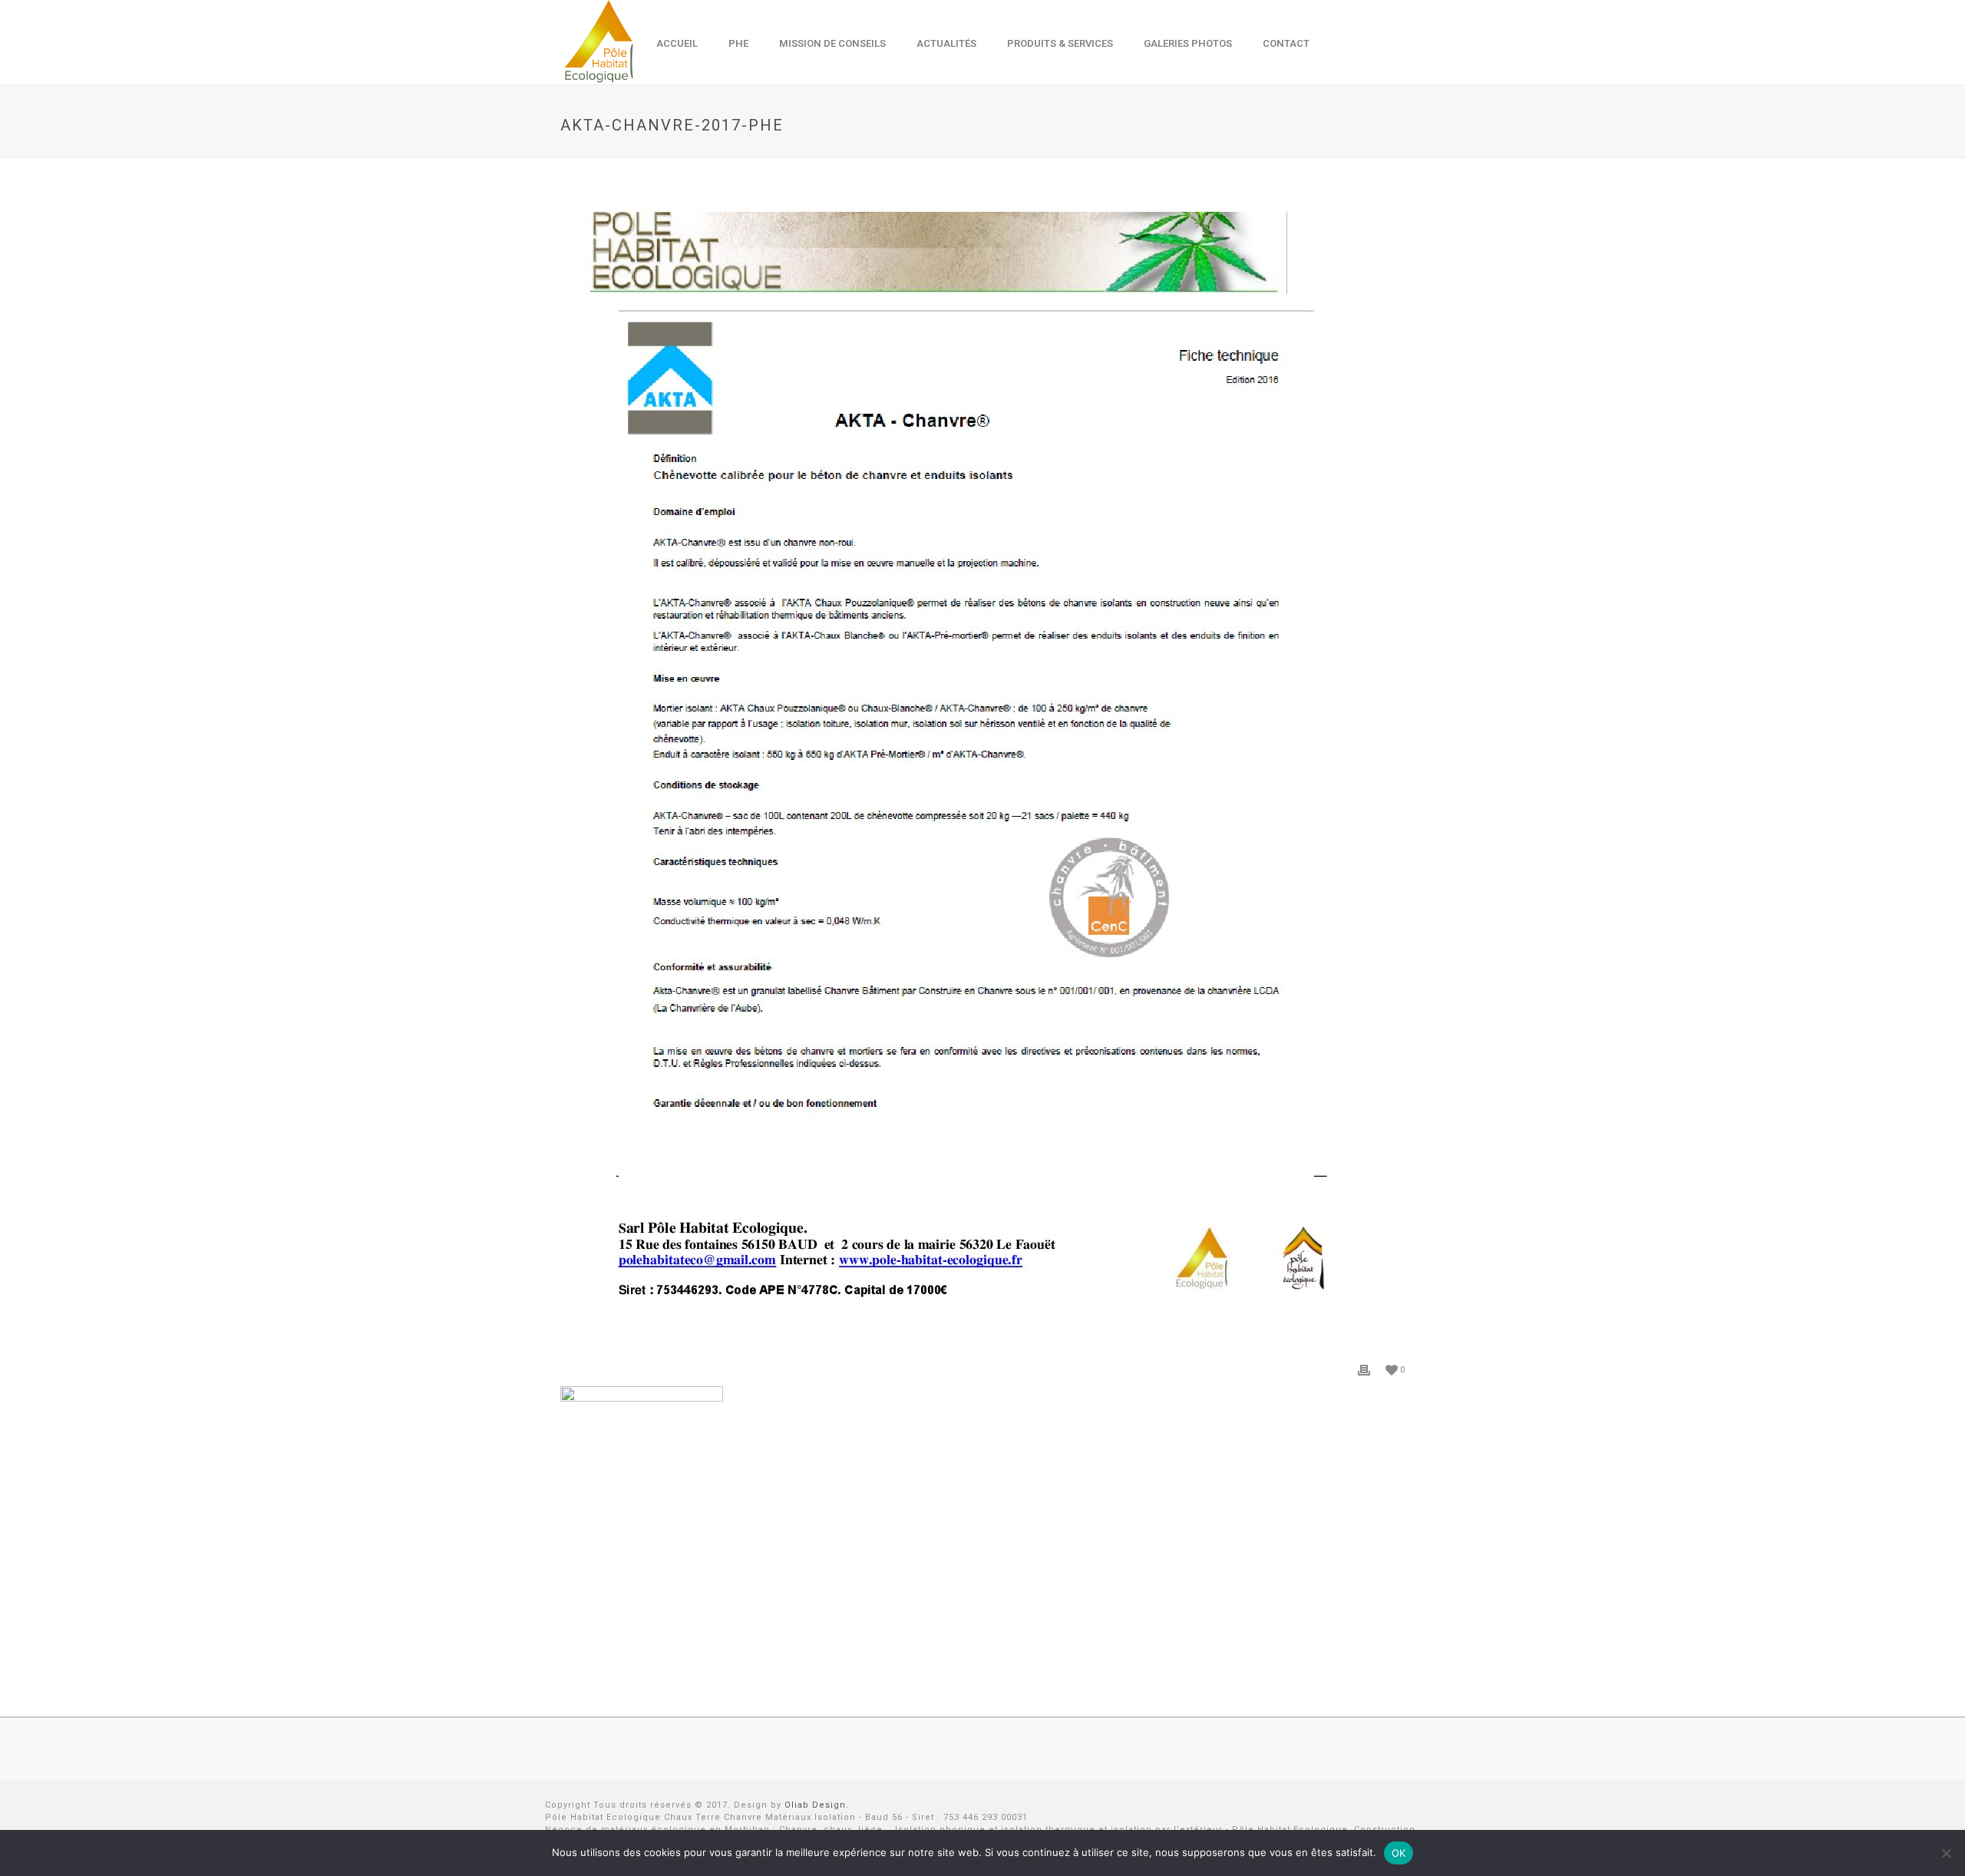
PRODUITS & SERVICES (1060, 43)
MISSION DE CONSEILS (832, 43)
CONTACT (1286, 43)
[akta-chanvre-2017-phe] (982, 771)
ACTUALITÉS (946, 43)
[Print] (1364, 1369)
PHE (738, 43)
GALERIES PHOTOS (1188, 43)
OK (1399, 1853)
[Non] (1946, 1853)
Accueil (677, 43)
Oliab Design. (817, 1805)
